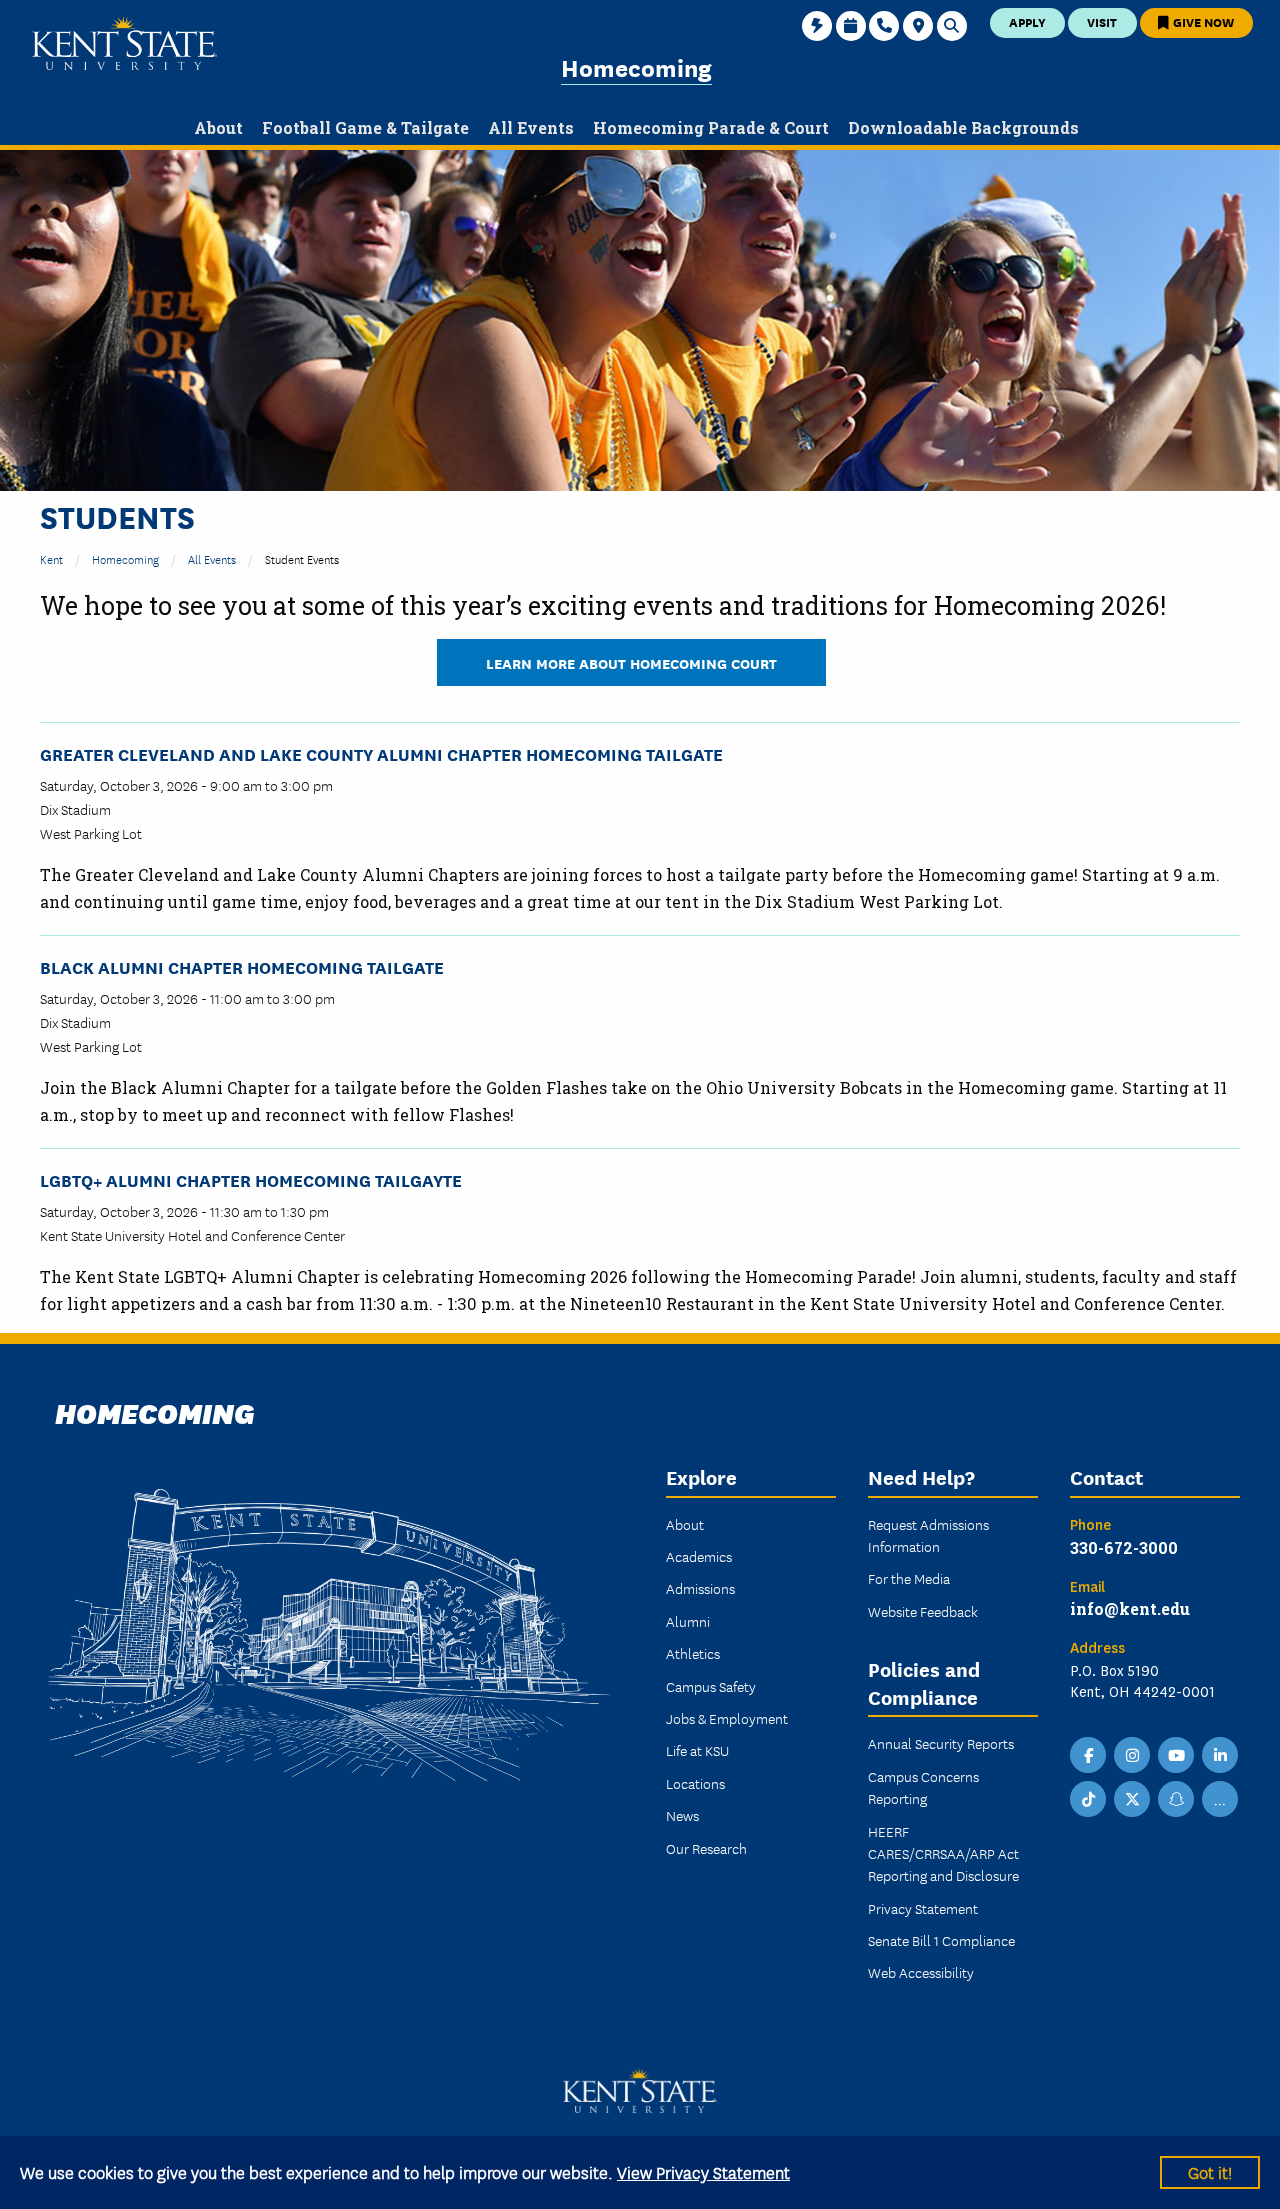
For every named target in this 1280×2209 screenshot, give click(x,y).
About (685, 1524)
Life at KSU (697, 1750)
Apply (1027, 21)
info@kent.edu (1130, 1608)
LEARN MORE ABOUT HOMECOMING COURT (631, 662)
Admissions (700, 1588)
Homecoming (636, 66)
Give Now (1202, 21)
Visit (1102, 21)
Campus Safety (711, 1686)
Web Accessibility (921, 1972)
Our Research (706, 1848)
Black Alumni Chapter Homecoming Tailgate (242, 966)
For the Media (909, 1578)
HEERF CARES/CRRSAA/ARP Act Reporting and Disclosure (943, 1853)
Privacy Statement (923, 1908)
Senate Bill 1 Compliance (941, 1940)
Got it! (1210, 2171)
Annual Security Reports (941, 1743)
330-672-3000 (1124, 1547)
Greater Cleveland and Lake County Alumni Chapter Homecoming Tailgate (381, 753)
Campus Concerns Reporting (923, 1787)
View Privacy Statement (703, 2171)
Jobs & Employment (727, 1718)
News (682, 1815)
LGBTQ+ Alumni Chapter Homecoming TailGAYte (251, 1179)
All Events (212, 558)
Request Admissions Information (928, 1535)
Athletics (693, 1653)
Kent (51, 558)
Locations (695, 1783)
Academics (699, 1556)
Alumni (688, 1621)
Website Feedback (923, 1611)
